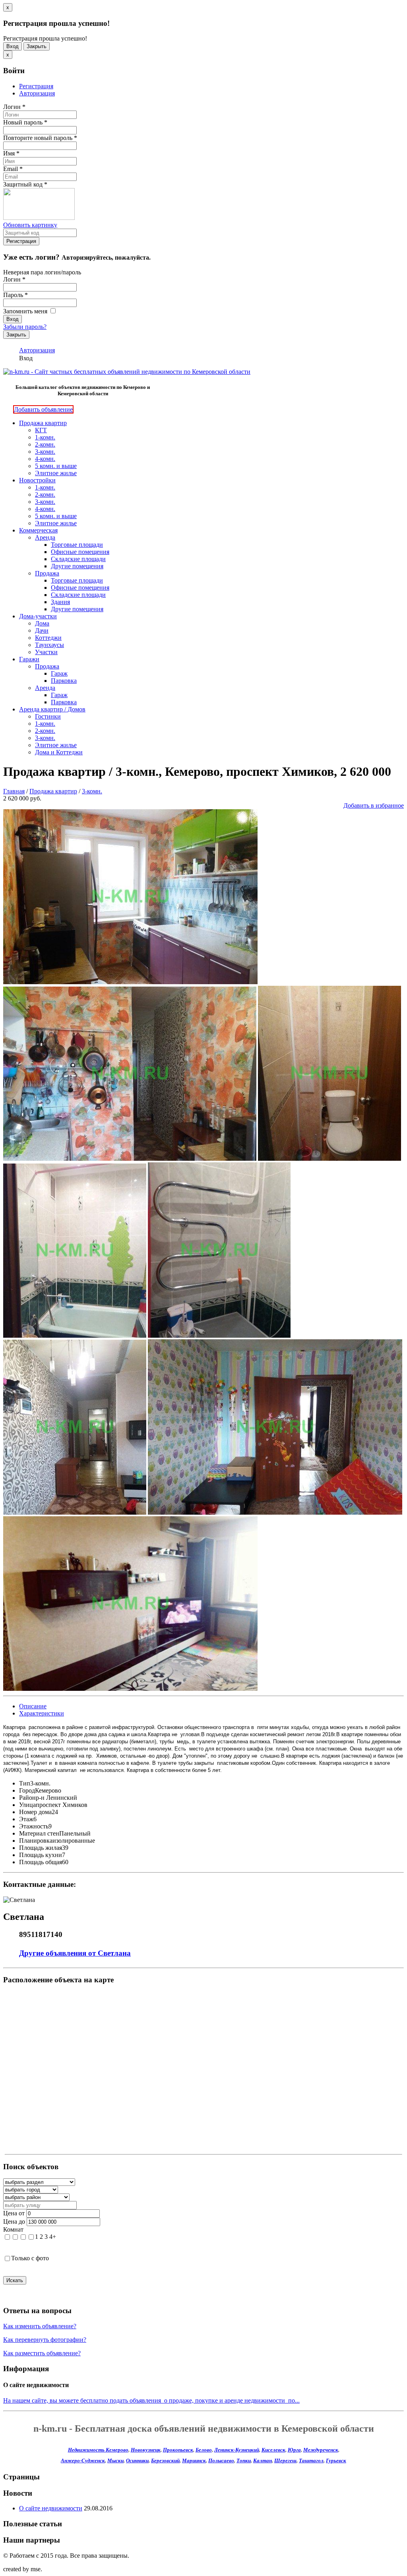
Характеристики (42, 1713)
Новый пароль (25, 122)
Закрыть (37, 46)
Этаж (26, 1819)
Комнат (13, 2229)
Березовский (165, 2460)
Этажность (34, 1826)
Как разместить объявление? (42, 2353)
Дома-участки (38, 616)
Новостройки (37, 480)
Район (27, 1798)
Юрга (294, 2450)
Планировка (36, 1841)
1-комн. (45, 437)
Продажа (47, 573)
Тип (25, 1783)
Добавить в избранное (374, 805)
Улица (27, 1805)
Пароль (16, 295)
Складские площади (78, 559)
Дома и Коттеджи (59, 752)
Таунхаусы (49, 645)
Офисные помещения (80, 552)
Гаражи (29, 659)
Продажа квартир (43, 423)
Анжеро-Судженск (83, 2460)
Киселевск (273, 2450)
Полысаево (221, 2460)
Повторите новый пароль (40, 138)
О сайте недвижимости (51, 2508)
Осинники (137, 2460)
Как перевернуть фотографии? (45, 2340)
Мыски (115, 2460)
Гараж (59, 673)
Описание (33, 1706)
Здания (60, 602)
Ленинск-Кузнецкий (237, 2450)
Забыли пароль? (25, 327)
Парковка (64, 681)
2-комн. (45, 444)
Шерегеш (285, 2460)
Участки (46, 652)
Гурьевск (336, 2460)
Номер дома (35, 1812)
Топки (244, 2460)
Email (13, 169)
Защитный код (25, 184)
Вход (13, 46)
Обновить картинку (30, 225)
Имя (11, 153)
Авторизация (37, 93)
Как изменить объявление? (40, 2326)
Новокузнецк (146, 2450)
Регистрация (36, 86)
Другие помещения (77, 566)
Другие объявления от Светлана (75, 1953)
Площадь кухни (41, 1855)
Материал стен (39, 1833)
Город (27, 1790)
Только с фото (30, 2258)
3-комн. (45, 452)
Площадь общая (41, 1862)
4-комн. (45, 459)
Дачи (42, 630)
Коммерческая (38, 530)
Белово (204, 2450)
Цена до (14, 2221)
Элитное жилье (56, 473)
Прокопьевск (178, 2450)
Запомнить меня (26, 311)
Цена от (14, 2213)
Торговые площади (77, 545)
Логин (14, 107)
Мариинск (194, 2460)
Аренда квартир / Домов (52, 709)
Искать (15, 2280)
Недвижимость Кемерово (98, 2450)
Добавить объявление (43, 409)
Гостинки (48, 716)
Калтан (263, 2460)
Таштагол (311, 2460)
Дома (42, 623)
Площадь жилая (41, 1848)
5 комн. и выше (56, 466)
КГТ (41, 430)
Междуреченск (321, 2450)
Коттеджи (48, 638)
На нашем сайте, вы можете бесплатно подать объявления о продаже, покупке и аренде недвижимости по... (151, 2400)
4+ (53, 2237)
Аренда (45, 537)
